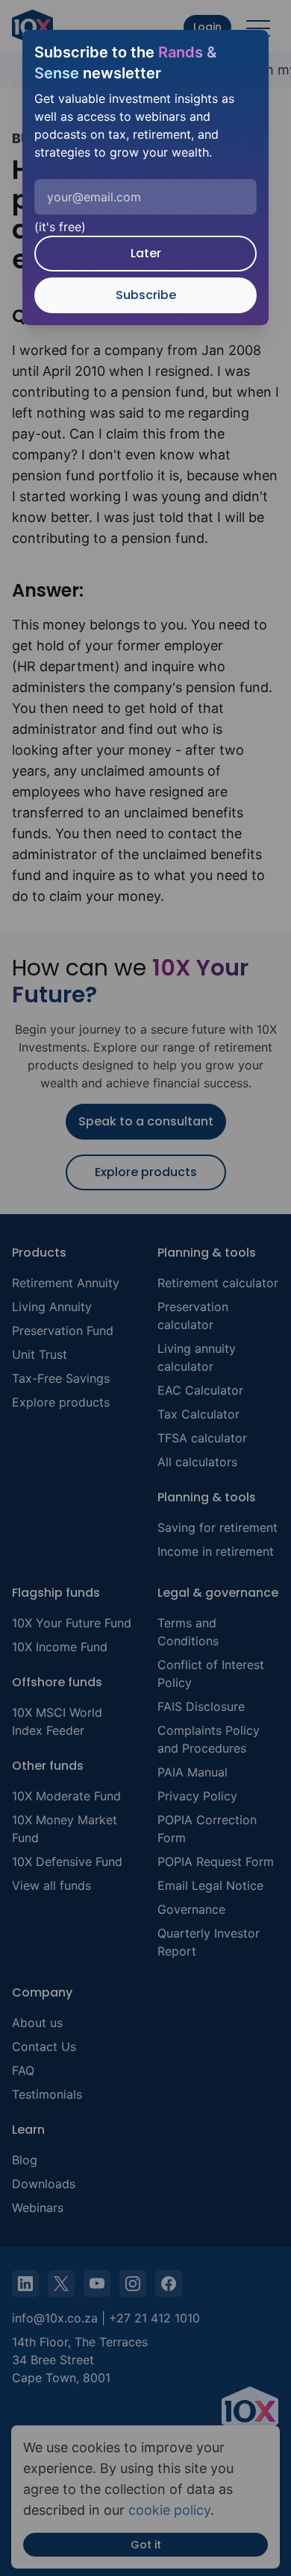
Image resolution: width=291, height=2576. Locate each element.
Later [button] (146, 253)
